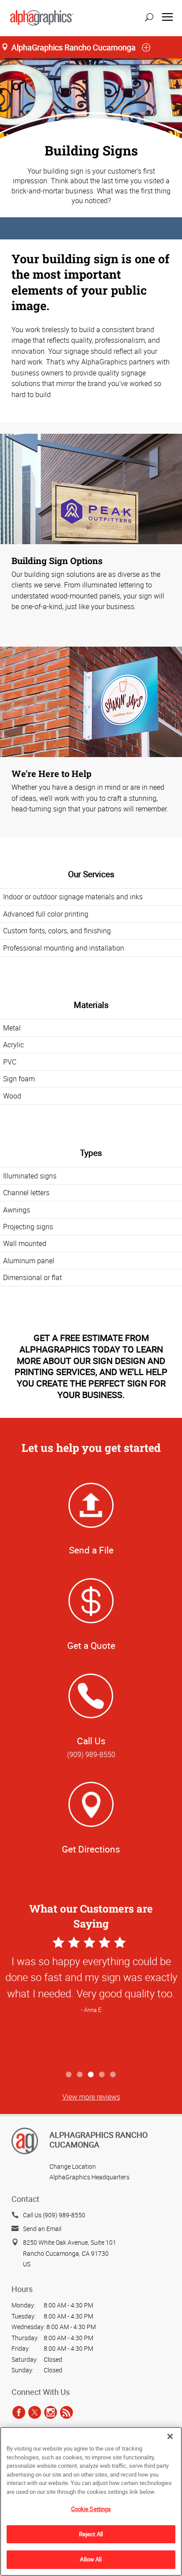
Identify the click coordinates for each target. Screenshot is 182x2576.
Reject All (91, 2534)
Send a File (91, 1550)
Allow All (91, 2559)
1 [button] (69, 2075)
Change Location (73, 2166)
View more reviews (91, 2097)
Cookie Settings (91, 2509)
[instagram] (51, 2412)
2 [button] (80, 2075)
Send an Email (42, 2229)
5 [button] (113, 2075)
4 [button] (102, 2075)
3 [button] (91, 2075)
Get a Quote (91, 1645)
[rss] (66, 2412)
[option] (91, 2001)
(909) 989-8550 (91, 1754)
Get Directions (91, 1849)
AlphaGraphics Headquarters (89, 2177)
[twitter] (35, 2412)
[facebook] (19, 2412)
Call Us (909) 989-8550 (54, 2215)
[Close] (170, 2436)
